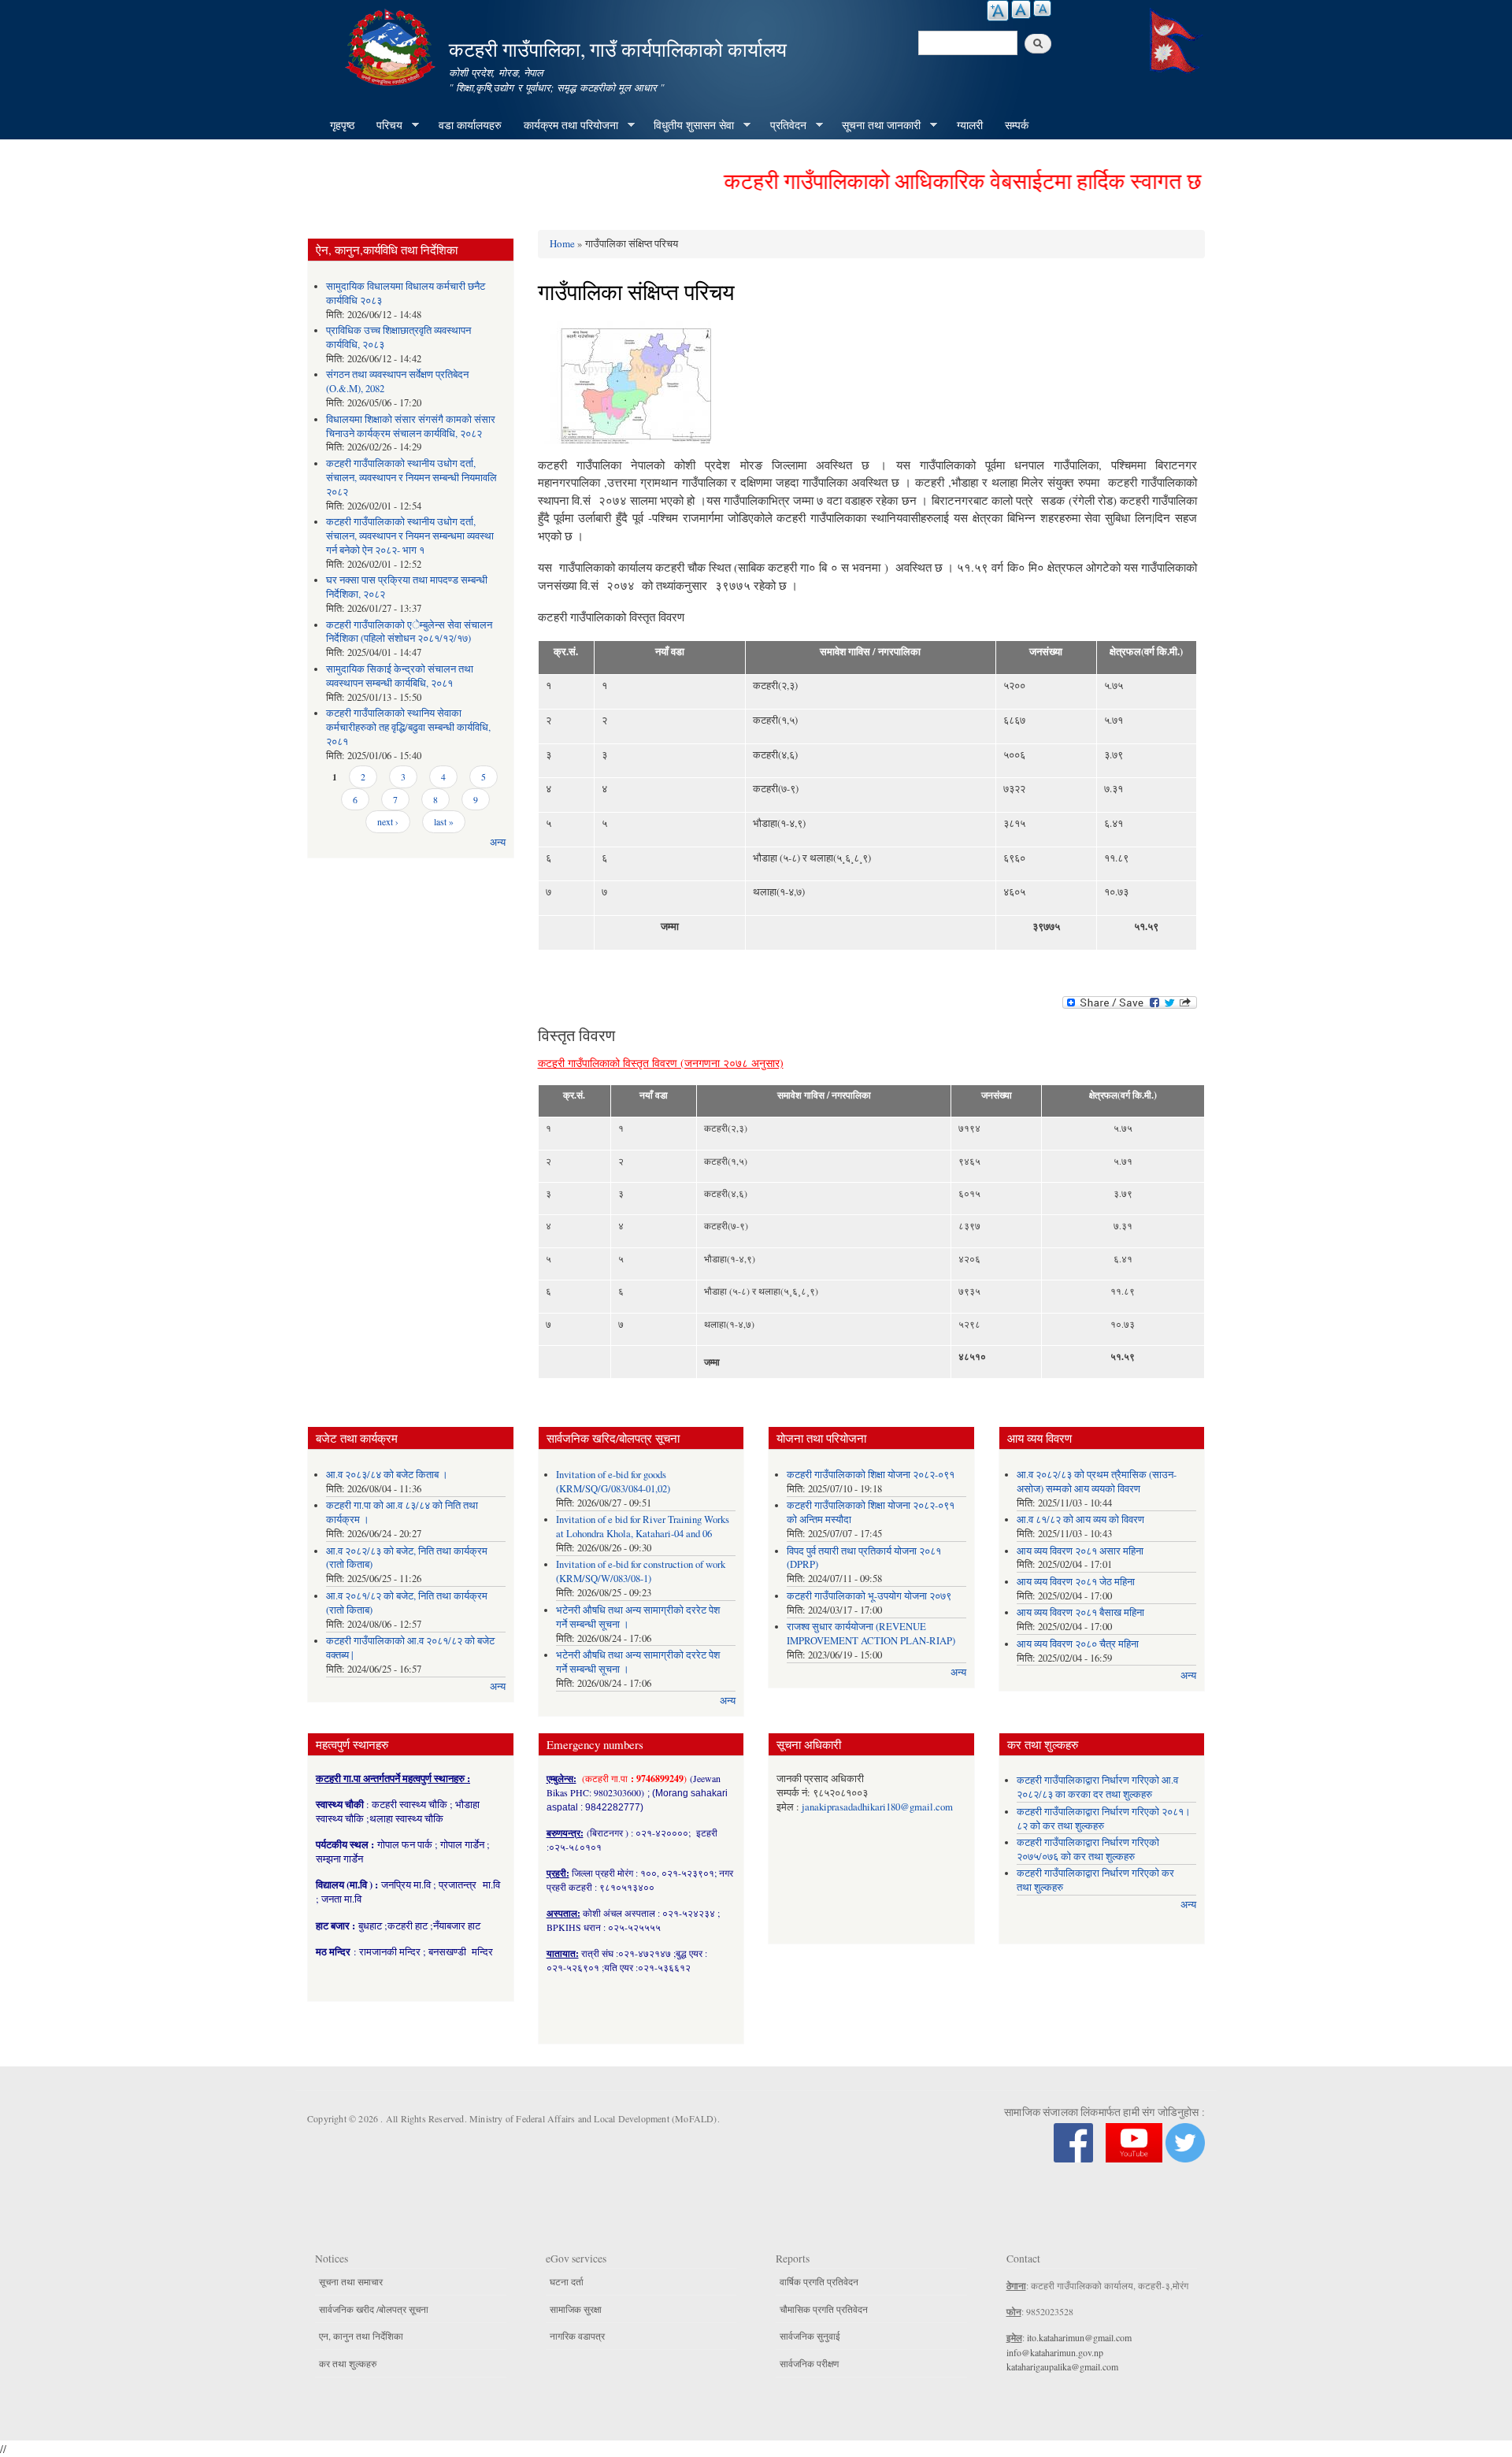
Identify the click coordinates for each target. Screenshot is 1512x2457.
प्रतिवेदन (783, 125)
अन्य (498, 842)
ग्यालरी (970, 125)
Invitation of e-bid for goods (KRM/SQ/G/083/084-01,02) (613, 1482)
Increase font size (998, 11)
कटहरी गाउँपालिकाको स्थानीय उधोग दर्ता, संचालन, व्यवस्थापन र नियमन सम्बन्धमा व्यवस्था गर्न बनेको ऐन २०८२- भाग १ (410, 536)
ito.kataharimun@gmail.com (1079, 2337)
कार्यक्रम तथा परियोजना (565, 125)
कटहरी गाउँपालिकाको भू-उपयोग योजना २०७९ (869, 1596)
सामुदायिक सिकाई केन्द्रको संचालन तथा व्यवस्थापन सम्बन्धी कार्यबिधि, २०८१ (400, 676)
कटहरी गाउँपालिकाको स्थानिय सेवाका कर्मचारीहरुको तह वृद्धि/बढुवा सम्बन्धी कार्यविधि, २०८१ (408, 727)
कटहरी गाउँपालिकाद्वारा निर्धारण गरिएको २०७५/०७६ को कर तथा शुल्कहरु (1088, 1849)
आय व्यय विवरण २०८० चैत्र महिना (1078, 1644)
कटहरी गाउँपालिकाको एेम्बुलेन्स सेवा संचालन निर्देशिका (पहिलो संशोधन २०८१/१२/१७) (409, 632)
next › (388, 821)
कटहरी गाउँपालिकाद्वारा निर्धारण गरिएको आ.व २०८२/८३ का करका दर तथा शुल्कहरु (1097, 1787)
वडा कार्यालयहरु (470, 125)
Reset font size (1021, 9)
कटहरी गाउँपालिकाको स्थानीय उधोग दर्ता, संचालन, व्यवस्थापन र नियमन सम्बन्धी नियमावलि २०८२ (411, 478)
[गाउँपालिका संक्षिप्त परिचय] (624, 387)
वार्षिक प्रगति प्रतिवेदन (819, 2281)
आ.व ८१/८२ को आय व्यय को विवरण (1080, 1519)
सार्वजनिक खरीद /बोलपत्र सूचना (374, 2309)
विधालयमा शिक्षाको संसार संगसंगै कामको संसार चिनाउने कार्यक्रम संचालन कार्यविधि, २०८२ (411, 426)
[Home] (392, 45)
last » (444, 821)
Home (562, 243)
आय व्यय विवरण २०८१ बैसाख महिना (1080, 1612)
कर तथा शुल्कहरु (348, 2363)
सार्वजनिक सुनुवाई (810, 2336)
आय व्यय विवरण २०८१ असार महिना (1080, 1551)
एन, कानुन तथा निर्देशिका (361, 2336)
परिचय (384, 125)
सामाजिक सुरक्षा (576, 2309)
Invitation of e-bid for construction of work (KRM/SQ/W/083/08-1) (641, 1571)
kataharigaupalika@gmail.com (1062, 2366)
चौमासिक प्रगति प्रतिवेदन (824, 2309)
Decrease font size (1042, 8)
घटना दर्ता (567, 2281)
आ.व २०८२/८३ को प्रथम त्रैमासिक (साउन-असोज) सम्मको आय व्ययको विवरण (1097, 1482)
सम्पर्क (1017, 125)
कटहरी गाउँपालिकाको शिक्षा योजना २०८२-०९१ (871, 1475)
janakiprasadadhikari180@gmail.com (877, 1807)
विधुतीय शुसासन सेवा (688, 125)
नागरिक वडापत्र (577, 2336)
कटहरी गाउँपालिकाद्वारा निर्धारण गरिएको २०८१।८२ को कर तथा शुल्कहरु (1104, 1819)
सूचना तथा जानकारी (876, 125)
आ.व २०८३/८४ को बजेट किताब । (387, 1475)
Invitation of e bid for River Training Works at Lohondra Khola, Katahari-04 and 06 (643, 1527)
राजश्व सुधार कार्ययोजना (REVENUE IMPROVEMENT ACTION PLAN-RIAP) (871, 1634)
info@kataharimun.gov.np (1055, 2352)
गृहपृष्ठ (342, 125)
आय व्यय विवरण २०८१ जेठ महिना (1076, 1582)
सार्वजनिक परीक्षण (809, 2363)
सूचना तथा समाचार (351, 2281)
